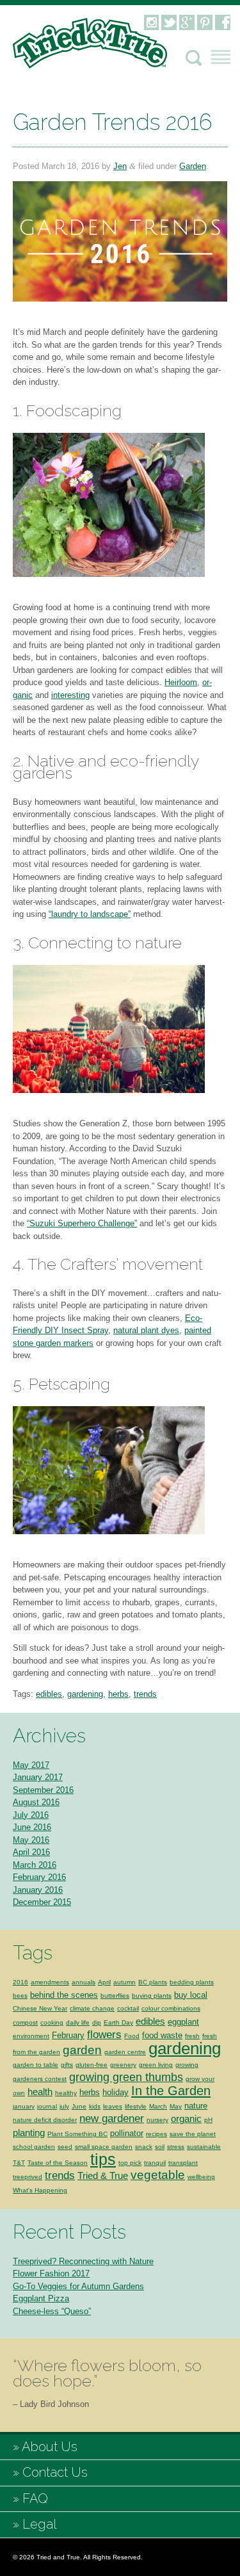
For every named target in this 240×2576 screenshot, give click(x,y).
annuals (84, 1982)
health (40, 2092)
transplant (183, 2163)
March (158, 2106)
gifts (67, 2065)
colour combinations (171, 2008)
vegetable (158, 2175)
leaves (113, 2106)
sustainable (204, 2147)
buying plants (152, 1996)
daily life (78, 2022)
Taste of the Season (58, 2163)
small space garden (104, 2147)
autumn (124, 1982)
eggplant (183, 2022)
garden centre (125, 2052)
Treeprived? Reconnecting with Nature (83, 2261)
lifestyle (136, 2106)
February (68, 2035)
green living (156, 2065)
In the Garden (171, 2091)
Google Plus (187, 22)
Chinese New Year (40, 2008)
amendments (50, 1982)
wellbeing (201, 2177)
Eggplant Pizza (41, 2298)
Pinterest (205, 22)
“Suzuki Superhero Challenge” (82, 1223)
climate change (92, 2008)
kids (95, 2106)
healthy (66, 2093)
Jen (120, 166)
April (104, 1982)
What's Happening (40, 2190)
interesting (70, 695)
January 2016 (38, 1890)
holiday (116, 2092)
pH (208, 2120)
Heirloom (181, 682)
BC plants (153, 1982)
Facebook (223, 22)
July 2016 (31, 1815)
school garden (34, 2147)
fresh (192, 2036)
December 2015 (42, 1902)
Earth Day (118, 2022)
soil (160, 2147)
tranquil (155, 2163)
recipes (156, 2134)
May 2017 (31, 1765)
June (79, 2106)
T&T (19, 2163)
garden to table (36, 2065)
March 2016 (35, 1865)
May (176, 2106)
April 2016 (31, 1852)
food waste (162, 2035)
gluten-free (92, 2065)
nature (196, 2106)
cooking (52, 2022)
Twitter (169, 22)
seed (65, 2147)
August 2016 (36, 1802)
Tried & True (103, 2175)
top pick (130, 2163)
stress (176, 2147)
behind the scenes (64, 1995)
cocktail (128, 2008)
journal (47, 2106)
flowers (104, 2035)
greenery (123, 2065)
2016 (20, 1982)
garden (82, 2050)
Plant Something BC (77, 2134)
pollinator (127, 2133)
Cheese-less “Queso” (52, 2311)
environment (31, 2036)
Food (132, 2036)
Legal (39, 2524)
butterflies (115, 1996)
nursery (157, 2120)
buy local (191, 1995)
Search (194, 58)
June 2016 (32, 1827)
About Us (50, 2447)
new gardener (112, 2118)
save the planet (193, 2134)
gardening (85, 1694)
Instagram (151, 22)
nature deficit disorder (45, 2120)
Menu (221, 57)
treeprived (28, 2177)
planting (29, 2133)
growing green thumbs (126, 2077)
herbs (118, 1694)
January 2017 (38, 1777)
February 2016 (39, 1877)
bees (20, 1996)
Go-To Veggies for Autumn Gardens (78, 2286)
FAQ (35, 2499)
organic (186, 2118)
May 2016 (31, 1840)
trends (145, 1694)
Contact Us (55, 2472)
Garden (193, 166)
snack (144, 2147)
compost (25, 2022)
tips (103, 2159)
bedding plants (192, 1982)
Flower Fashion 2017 (51, 2273)
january (24, 2106)
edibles (49, 1694)
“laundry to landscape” (90, 914)
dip (97, 2022)
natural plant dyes (146, 1330)
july (64, 2106)
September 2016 (43, 1790)
